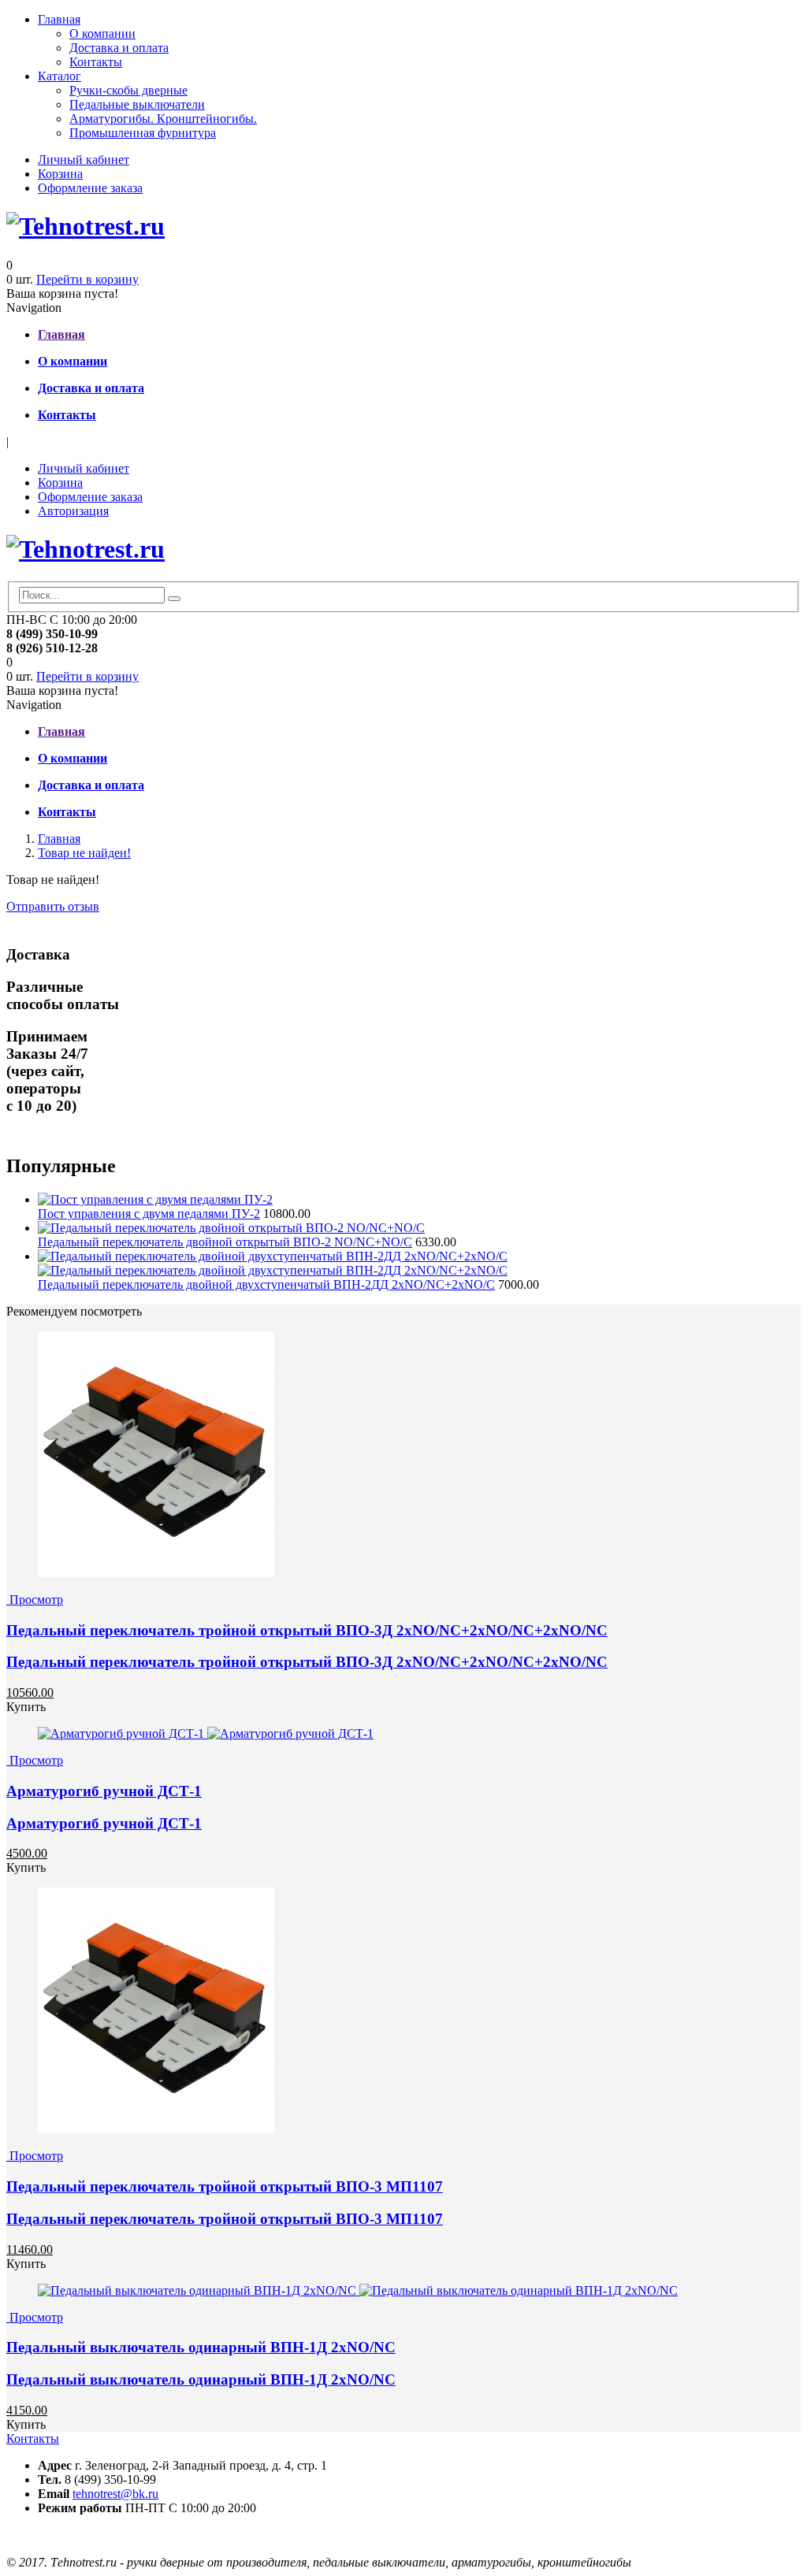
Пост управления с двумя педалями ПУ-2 (149, 1214)
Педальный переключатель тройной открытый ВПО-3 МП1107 (225, 2186)
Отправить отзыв (53, 906)
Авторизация (73, 511)
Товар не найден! (84, 853)
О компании (102, 33)
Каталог (60, 76)
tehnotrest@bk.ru (115, 2494)
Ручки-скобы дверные (128, 90)
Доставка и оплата (119, 48)
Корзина (60, 174)
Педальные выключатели (137, 104)
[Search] (174, 599)
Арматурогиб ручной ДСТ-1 (104, 1791)
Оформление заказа (90, 188)
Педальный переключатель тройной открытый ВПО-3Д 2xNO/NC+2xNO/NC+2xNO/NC (307, 1630)
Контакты (96, 62)
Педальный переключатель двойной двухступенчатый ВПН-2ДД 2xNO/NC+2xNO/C (266, 1284)
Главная (59, 19)
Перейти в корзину (87, 279)
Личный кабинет (84, 160)
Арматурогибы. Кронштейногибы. (163, 119)
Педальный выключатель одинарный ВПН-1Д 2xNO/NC (201, 2347)
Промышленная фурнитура (143, 133)
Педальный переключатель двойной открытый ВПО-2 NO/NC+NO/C (225, 1242)
